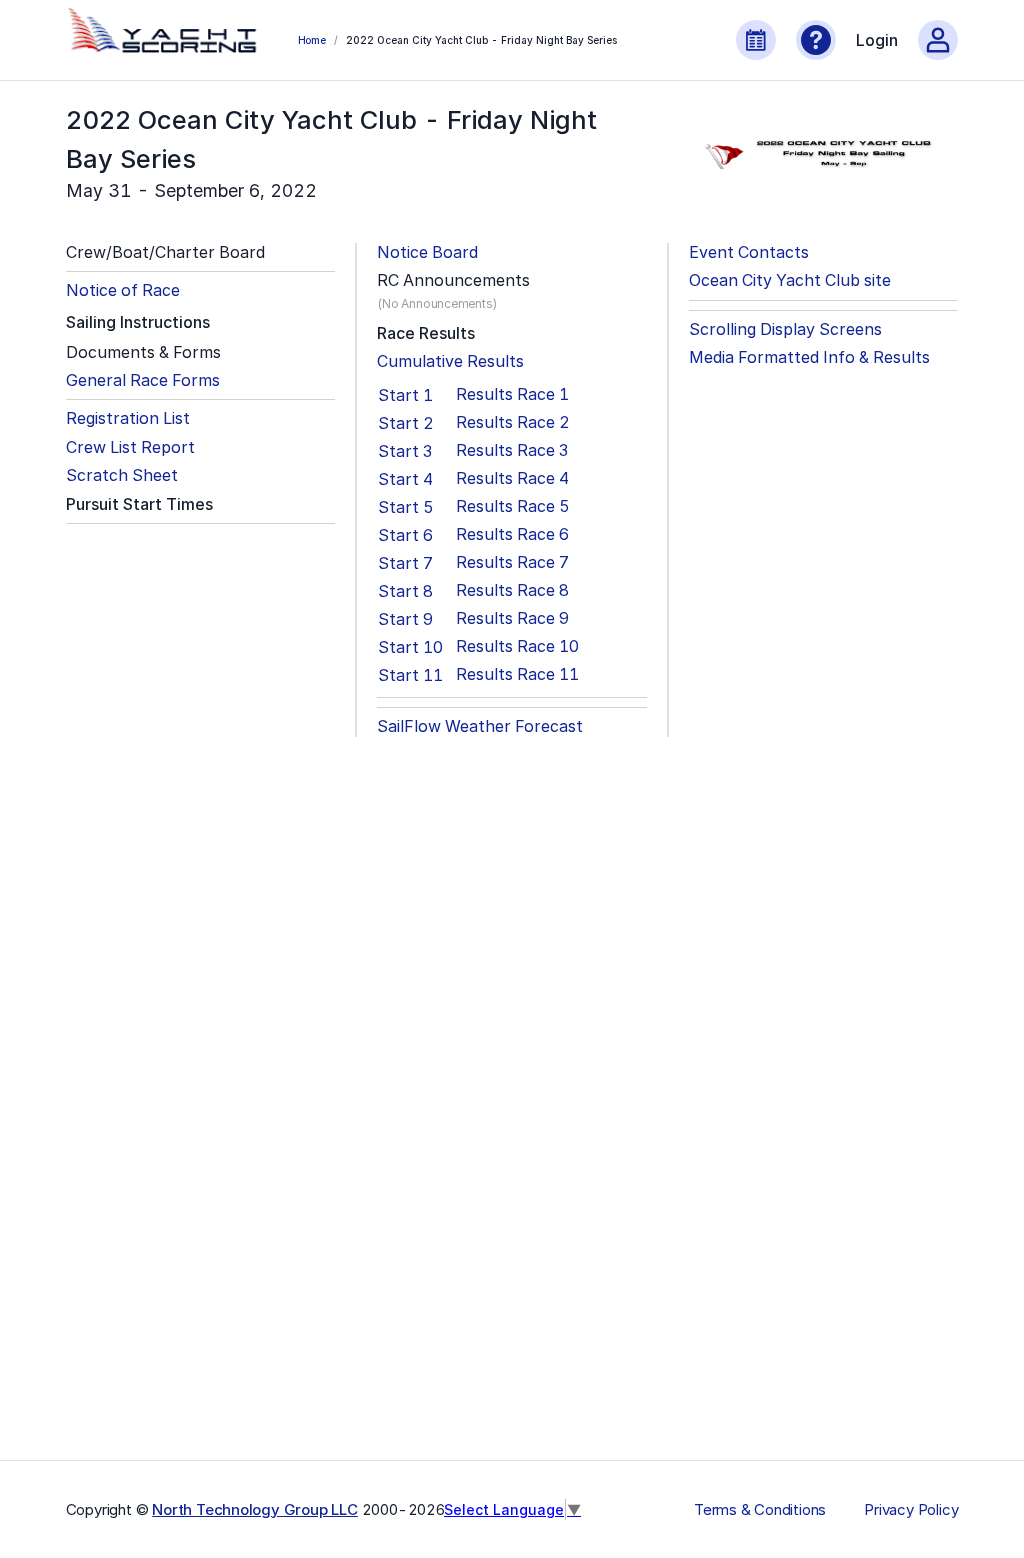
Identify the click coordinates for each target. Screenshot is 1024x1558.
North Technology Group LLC (255, 1509)
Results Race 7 (512, 562)
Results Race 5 (513, 506)
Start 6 (405, 535)
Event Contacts (749, 252)
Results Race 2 (513, 422)
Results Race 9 (512, 618)
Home (312, 40)
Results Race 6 (512, 534)
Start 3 (405, 451)
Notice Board (427, 252)
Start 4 (405, 479)
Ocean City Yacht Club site (790, 280)
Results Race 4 (512, 478)
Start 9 (405, 619)
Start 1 (405, 395)
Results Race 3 (512, 450)
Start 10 (410, 647)
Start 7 (405, 563)
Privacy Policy (911, 1510)
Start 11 (410, 675)
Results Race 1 (512, 394)
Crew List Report (130, 447)
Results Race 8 (512, 590)
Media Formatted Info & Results (809, 357)
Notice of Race (123, 290)
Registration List (128, 418)
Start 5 (406, 507)
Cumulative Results (450, 361)
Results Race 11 (517, 674)
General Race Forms (143, 380)
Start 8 (405, 591)
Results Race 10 (517, 646)
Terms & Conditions (760, 1510)
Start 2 (406, 423)
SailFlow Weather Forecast (480, 726)
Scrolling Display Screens (785, 329)
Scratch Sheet (122, 475)
